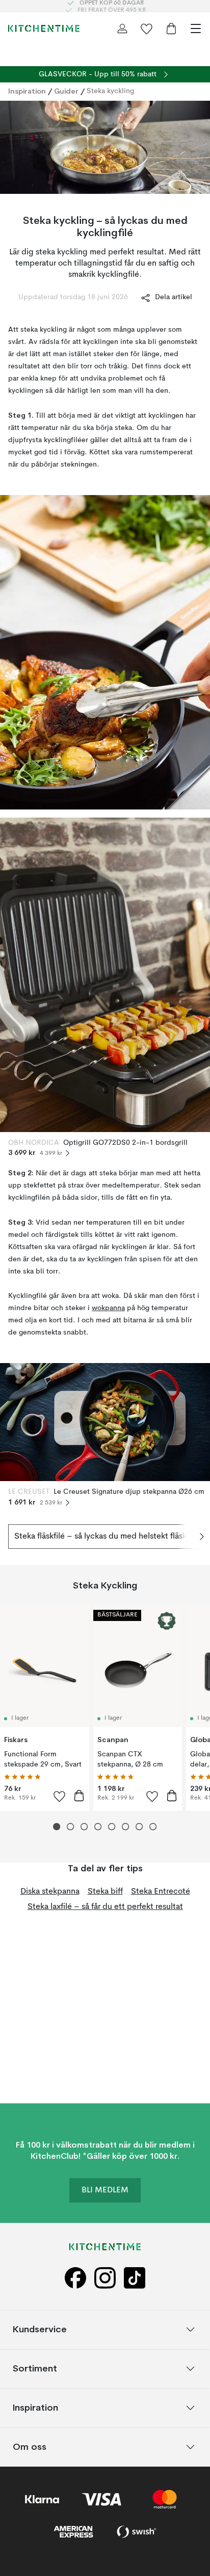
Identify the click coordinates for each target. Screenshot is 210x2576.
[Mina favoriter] (147, 28)
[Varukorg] (171, 28)
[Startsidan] (44, 28)
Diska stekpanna (50, 1892)
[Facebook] (75, 2278)
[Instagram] (105, 2278)
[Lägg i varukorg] (79, 1796)
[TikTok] (135, 2278)
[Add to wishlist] (60, 1796)
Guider (66, 91)
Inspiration (27, 91)
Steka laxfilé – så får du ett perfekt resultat (105, 1907)
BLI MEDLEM (105, 2190)
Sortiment (35, 2368)
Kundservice (40, 2329)
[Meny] (196, 28)
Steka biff (105, 1892)
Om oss (30, 2447)
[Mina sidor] (122, 28)
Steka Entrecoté (161, 1892)
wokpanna (108, 1308)
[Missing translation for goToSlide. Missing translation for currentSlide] (57, 1827)
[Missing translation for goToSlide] (71, 1827)
